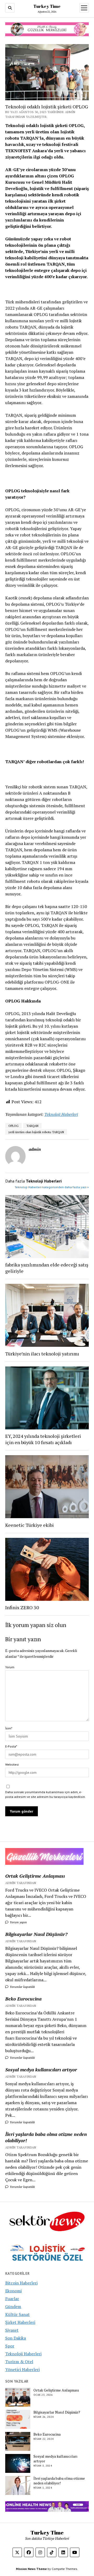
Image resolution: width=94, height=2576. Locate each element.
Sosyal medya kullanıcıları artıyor (41, 2070)
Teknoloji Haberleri (61, 1114)
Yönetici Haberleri (22, 2369)
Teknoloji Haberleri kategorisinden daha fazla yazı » (52, 1187)
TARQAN (32, 1126)
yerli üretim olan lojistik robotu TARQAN (36, 1132)
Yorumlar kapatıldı (22, 1987)
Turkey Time (47, 6)
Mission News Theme (31, 2569)
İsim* (9, 1728)
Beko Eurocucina (23, 1999)
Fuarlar (12, 2299)
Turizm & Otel (19, 2362)
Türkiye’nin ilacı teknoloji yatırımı (42, 1354)
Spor (10, 2346)
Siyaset (12, 2330)
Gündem (13, 2306)
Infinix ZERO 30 (22, 1607)
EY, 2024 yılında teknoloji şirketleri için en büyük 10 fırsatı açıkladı (43, 1439)
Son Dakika (16, 2338)
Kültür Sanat (17, 2314)
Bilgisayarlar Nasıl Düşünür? (36, 1934)
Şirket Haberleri (20, 2322)
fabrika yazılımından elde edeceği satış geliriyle (47, 1268)
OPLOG (13, 1126)
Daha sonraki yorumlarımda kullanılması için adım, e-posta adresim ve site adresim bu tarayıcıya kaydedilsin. (45, 1794)
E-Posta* (11, 1746)
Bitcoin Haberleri (21, 2283)
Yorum (10, 1667)
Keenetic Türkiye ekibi (30, 1525)
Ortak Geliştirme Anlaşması (35, 1876)
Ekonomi (13, 2291)
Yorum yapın (18, 1922)
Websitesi (12, 1764)
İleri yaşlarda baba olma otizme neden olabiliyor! (46, 2137)
